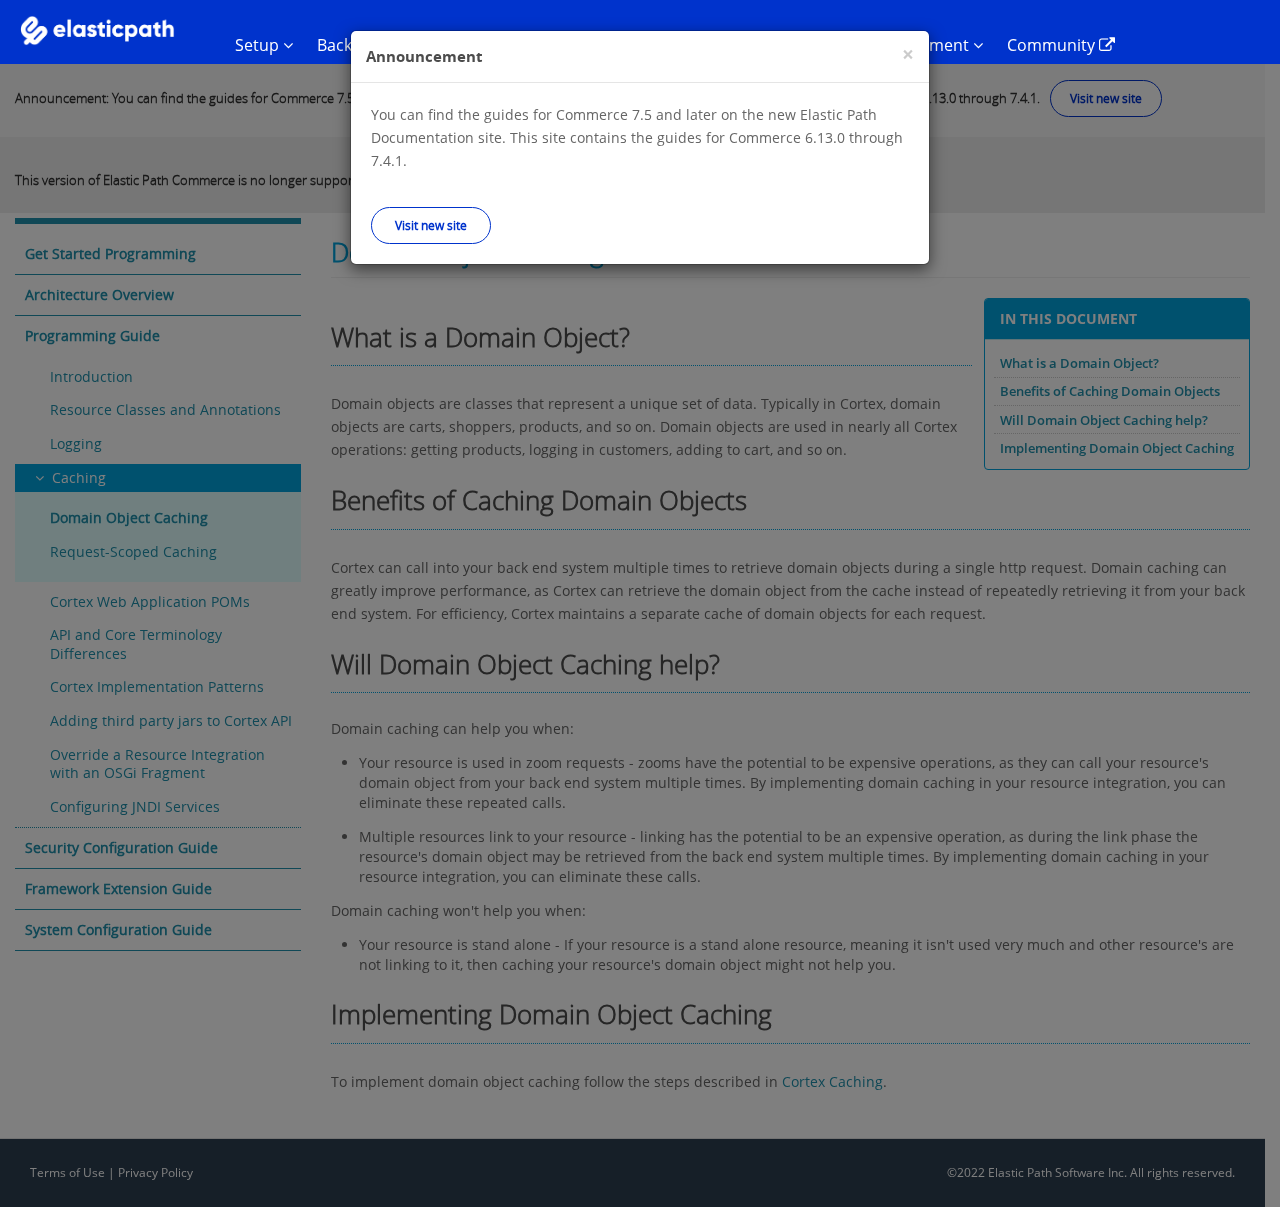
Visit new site (431, 225)
